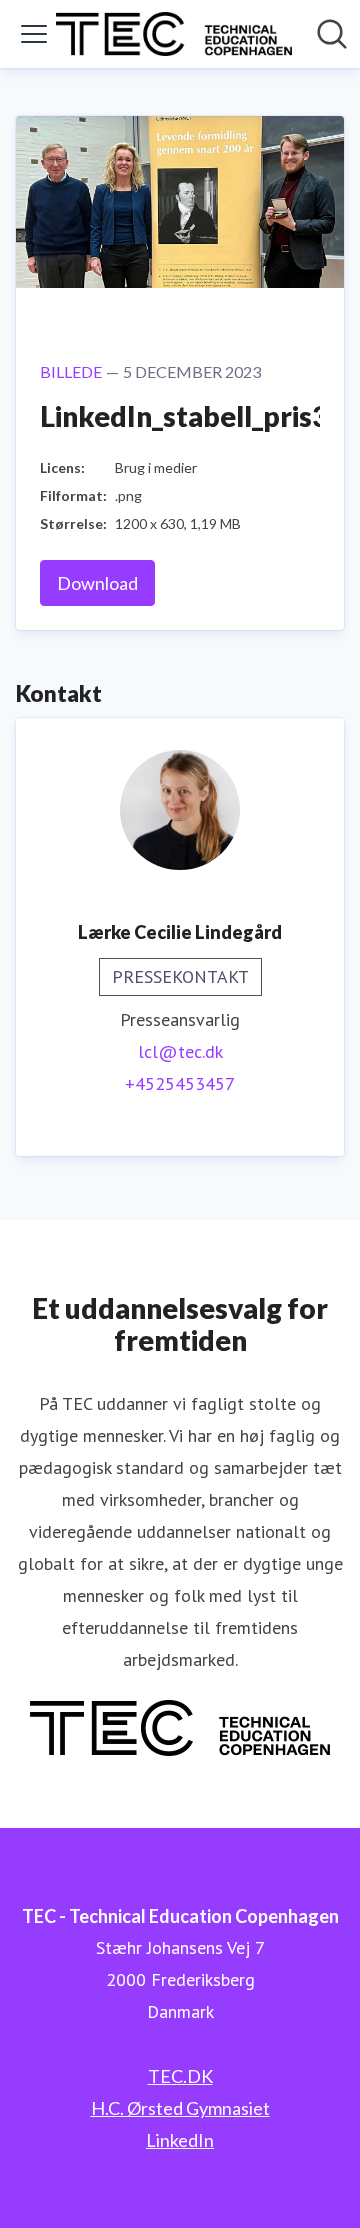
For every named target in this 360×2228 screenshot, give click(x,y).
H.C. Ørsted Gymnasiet (180, 2108)
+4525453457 (180, 1083)
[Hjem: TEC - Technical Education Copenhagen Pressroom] (174, 34)
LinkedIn (180, 2140)
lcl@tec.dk (180, 1051)
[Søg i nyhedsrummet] (332, 34)
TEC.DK (180, 2076)
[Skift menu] (34, 34)
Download (97, 583)
